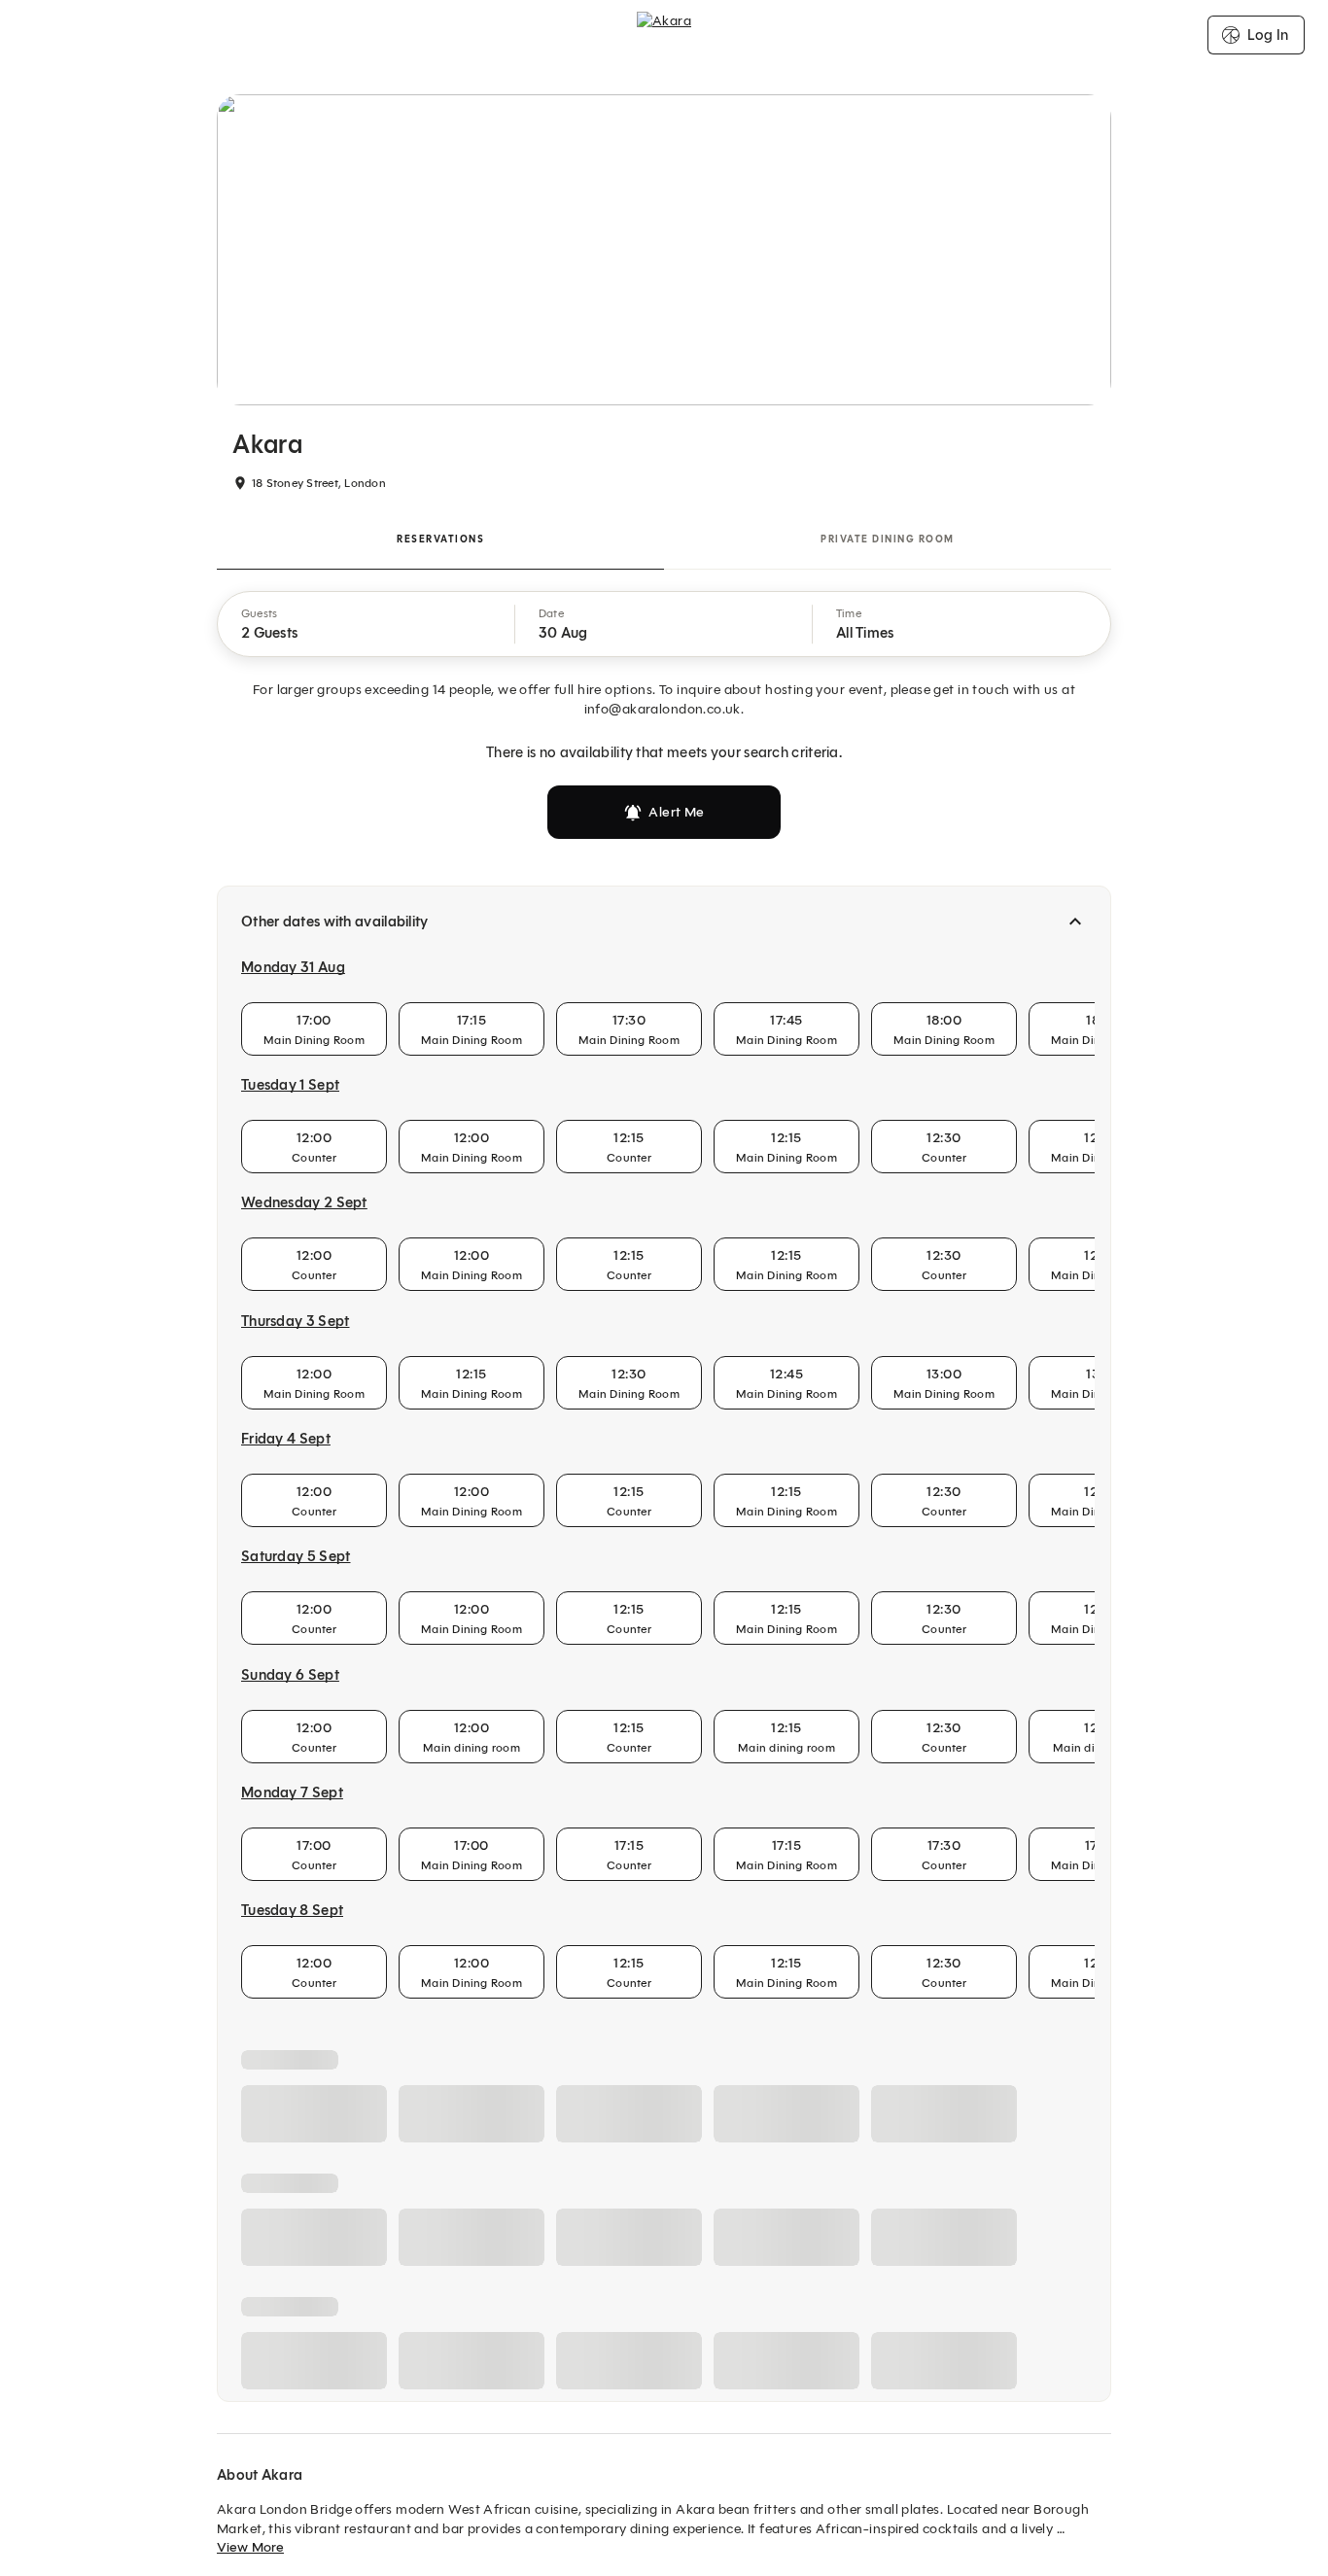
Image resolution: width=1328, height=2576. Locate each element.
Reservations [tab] (440, 539)
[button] (367, 624)
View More (250, 2547)
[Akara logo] (664, 35)
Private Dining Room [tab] (888, 539)
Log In (1268, 35)
